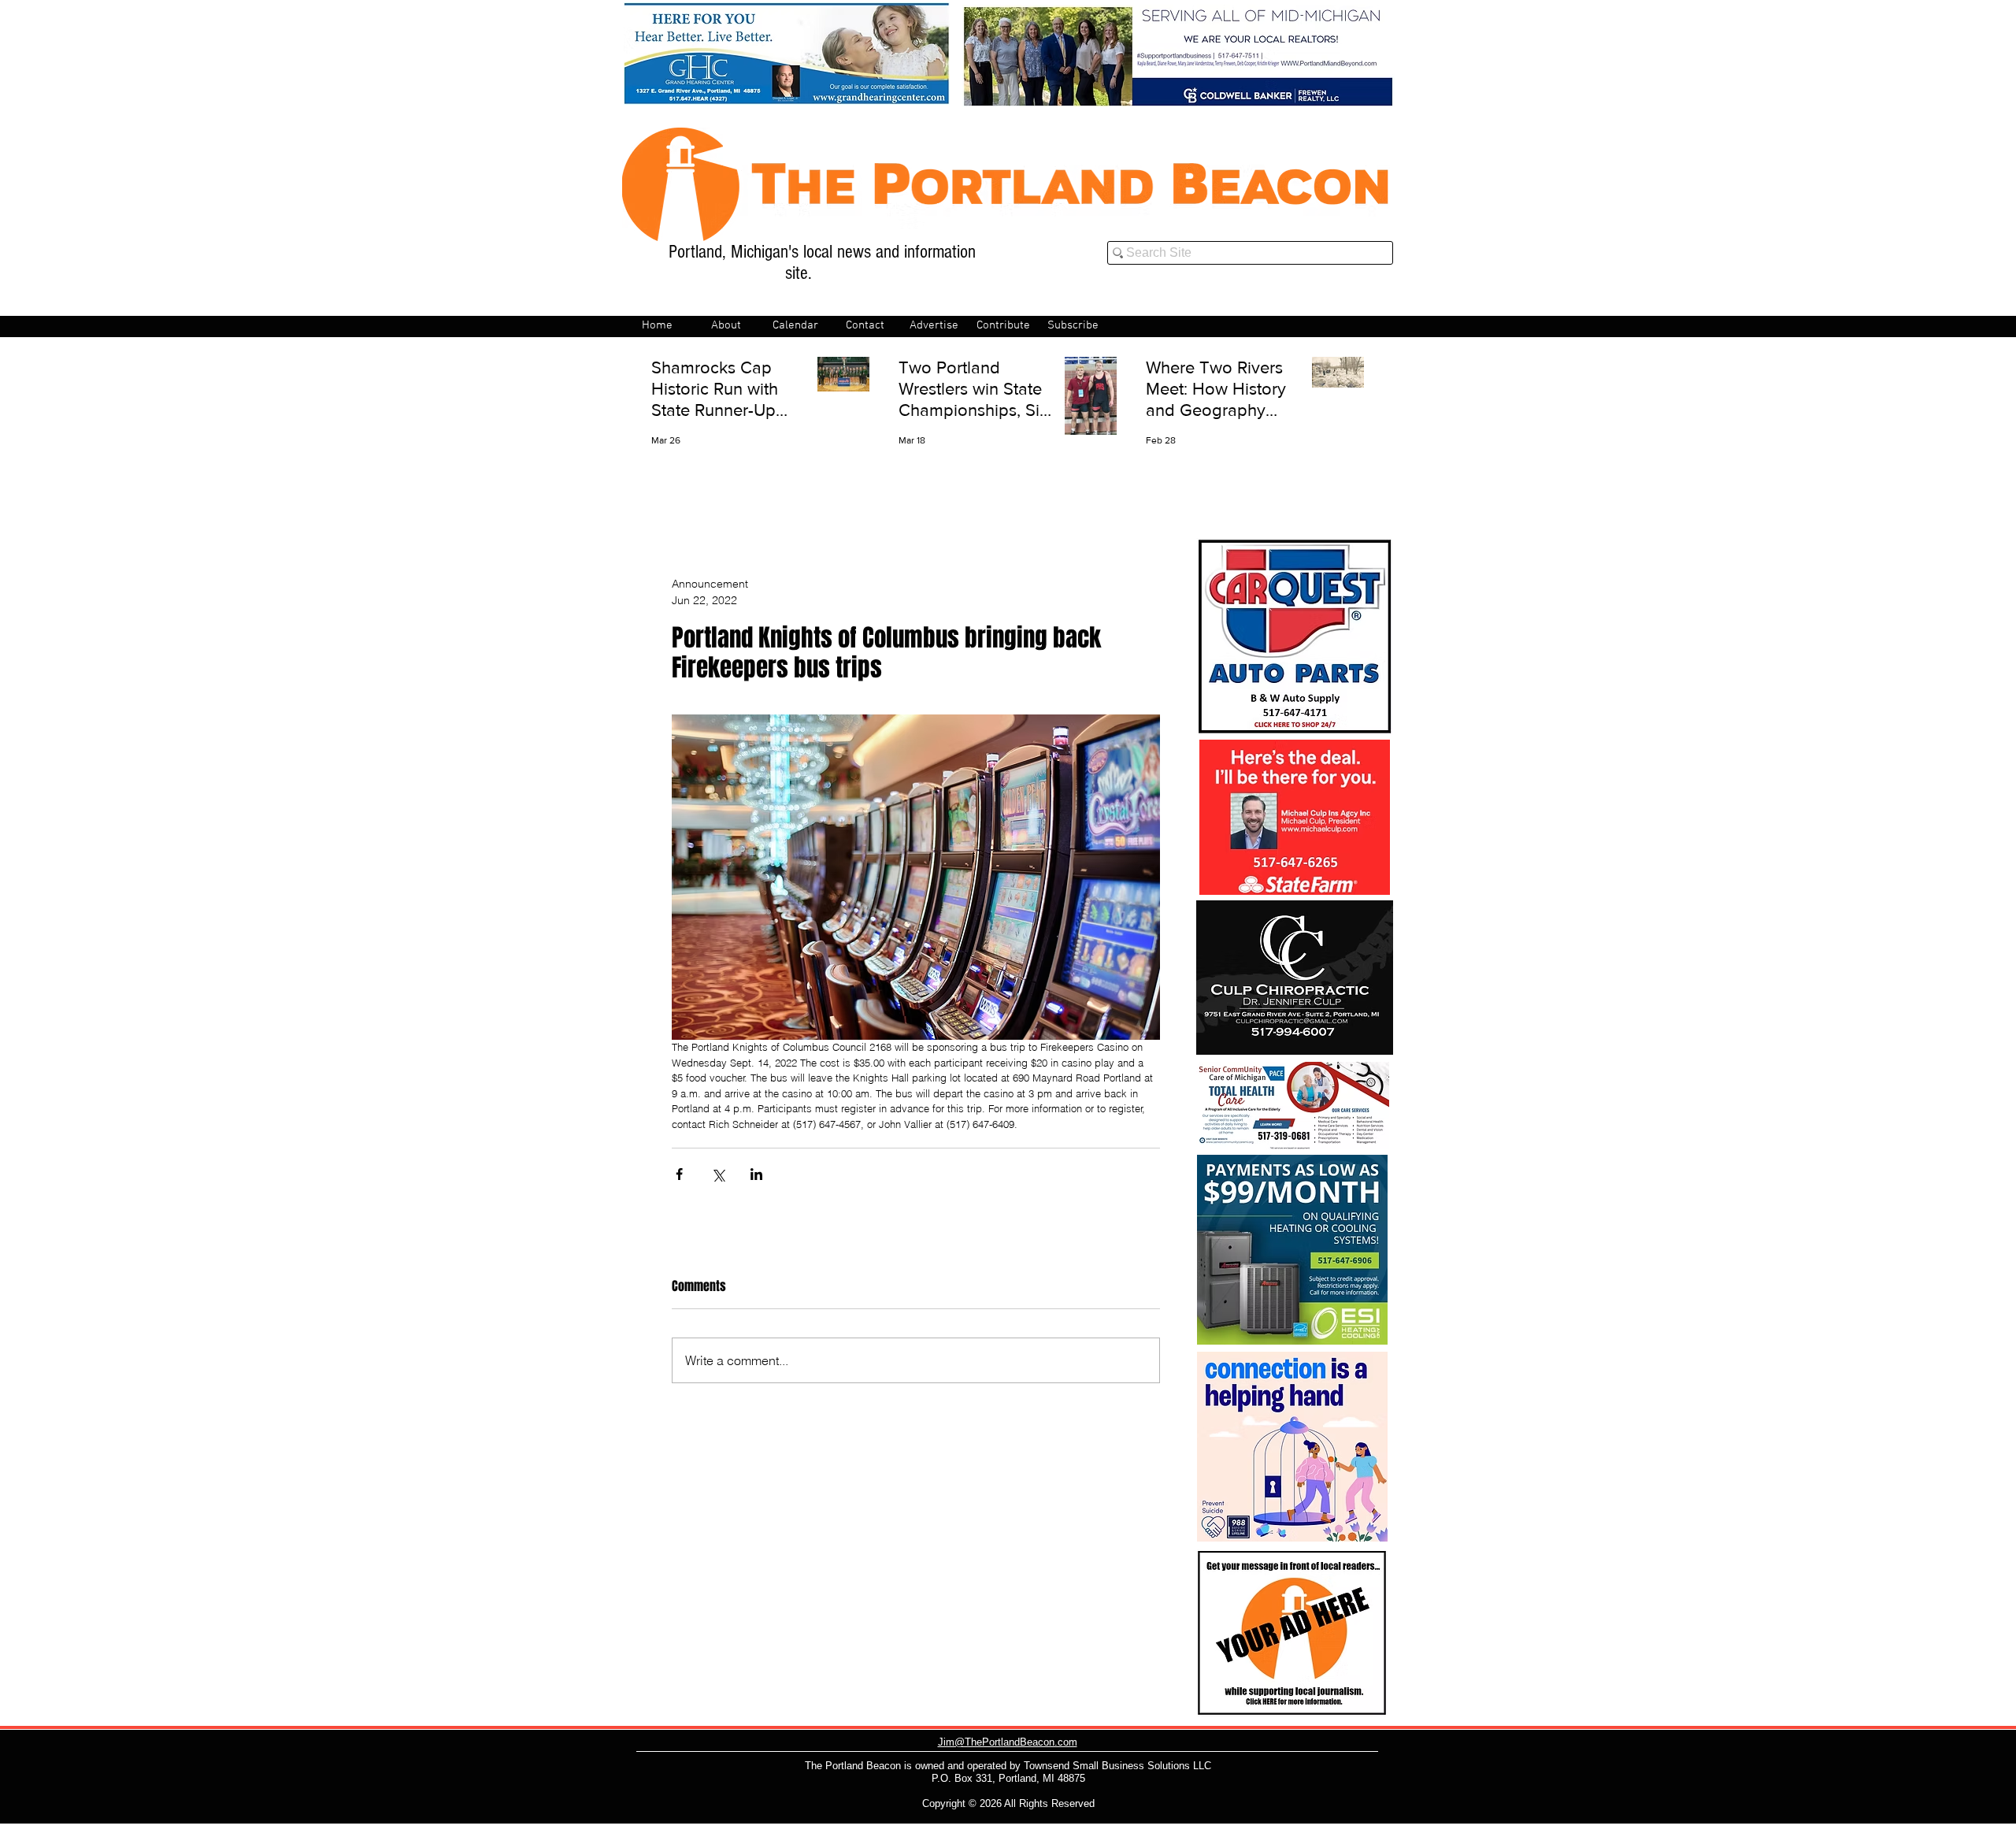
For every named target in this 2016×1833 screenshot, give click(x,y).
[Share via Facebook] (679, 1174)
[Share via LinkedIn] (756, 1174)
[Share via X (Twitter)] (718, 1174)
